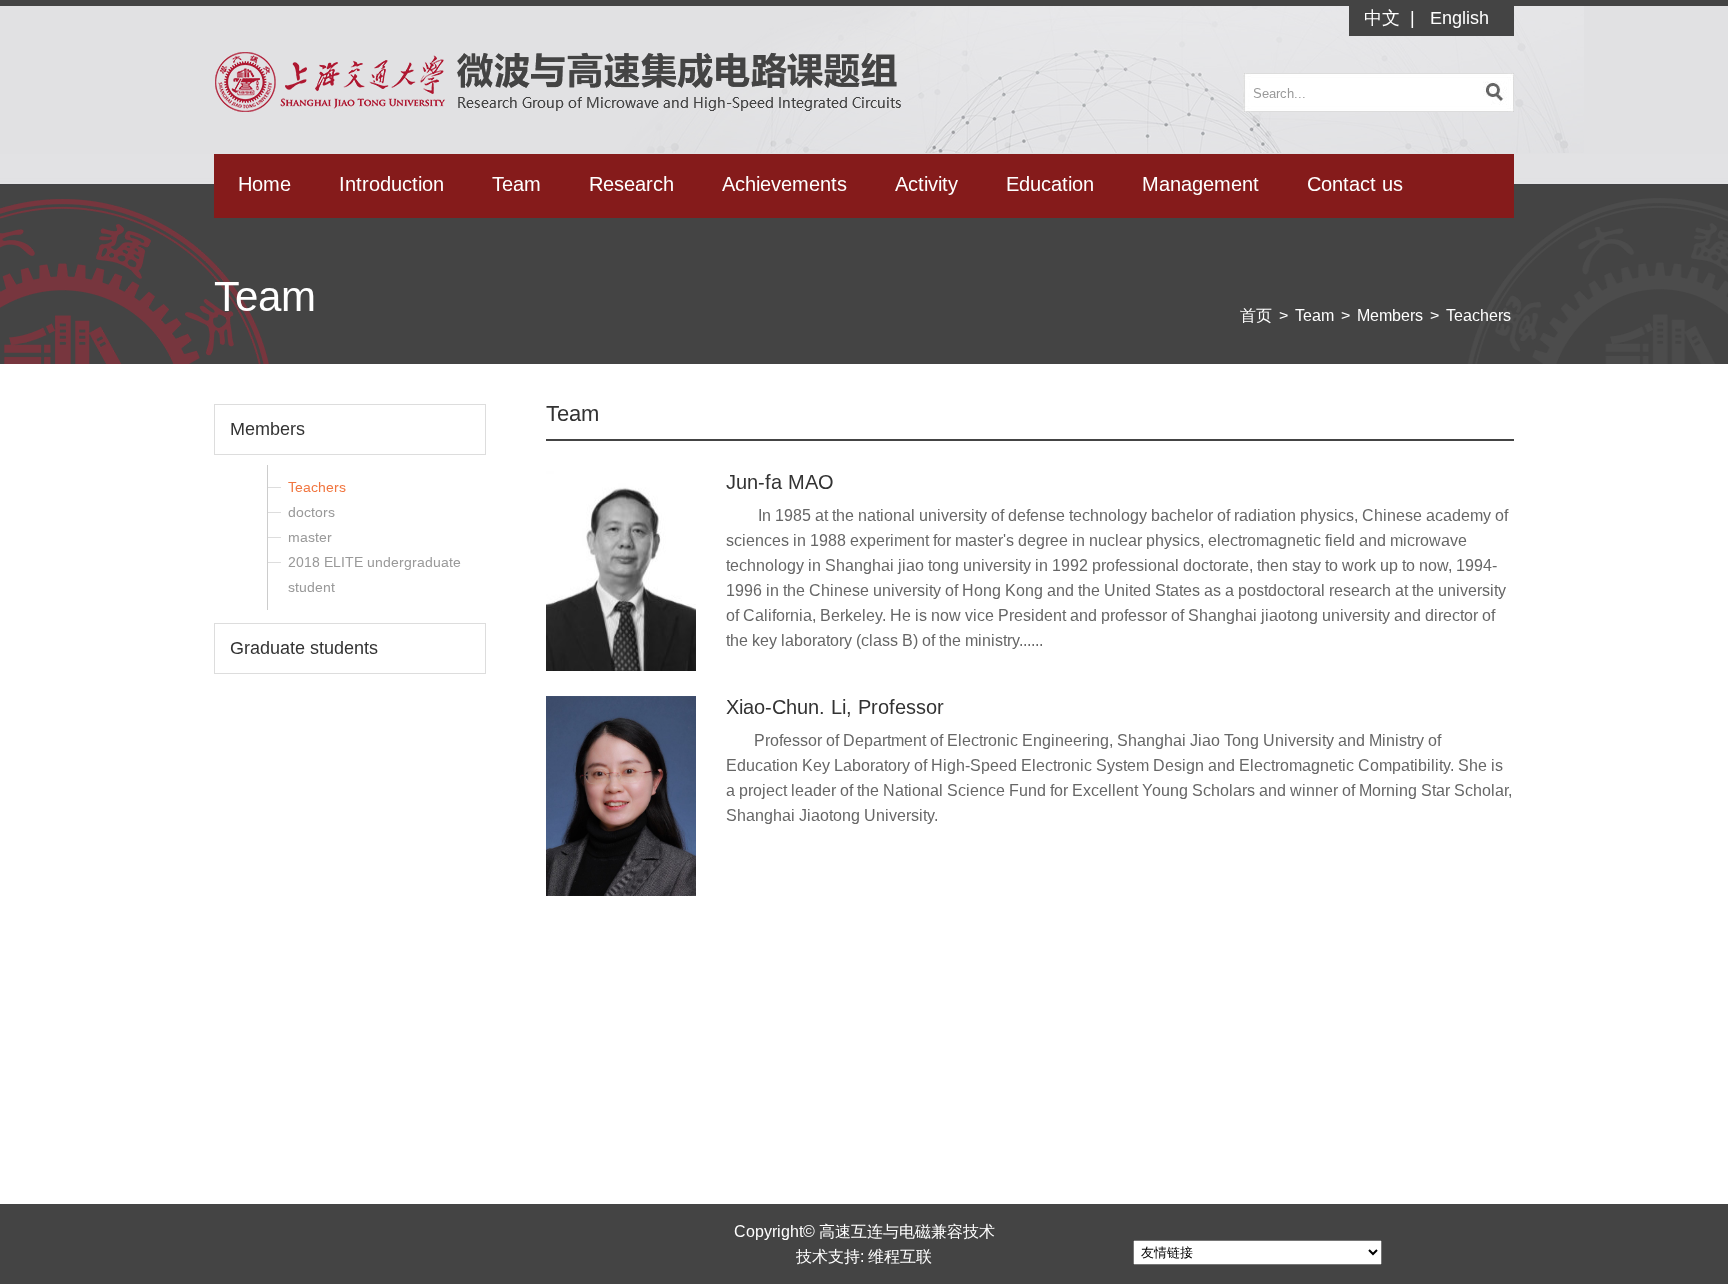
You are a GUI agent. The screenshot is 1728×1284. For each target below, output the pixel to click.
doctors (311, 512)
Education (1050, 184)
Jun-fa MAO (780, 482)
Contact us (1355, 184)
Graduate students (304, 648)
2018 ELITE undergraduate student (374, 574)
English (1459, 18)
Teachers (1478, 315)
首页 (1256, 315)
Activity (926, 184)
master (310, 537)
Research (631, 184)
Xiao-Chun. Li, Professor (835, 707)
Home (264, 184)
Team (516, 184)
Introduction (391, 184)
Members (1390, 315)
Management (1200, 184)
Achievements (784, 184)
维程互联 (900, 1256)
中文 (1382, 18)
